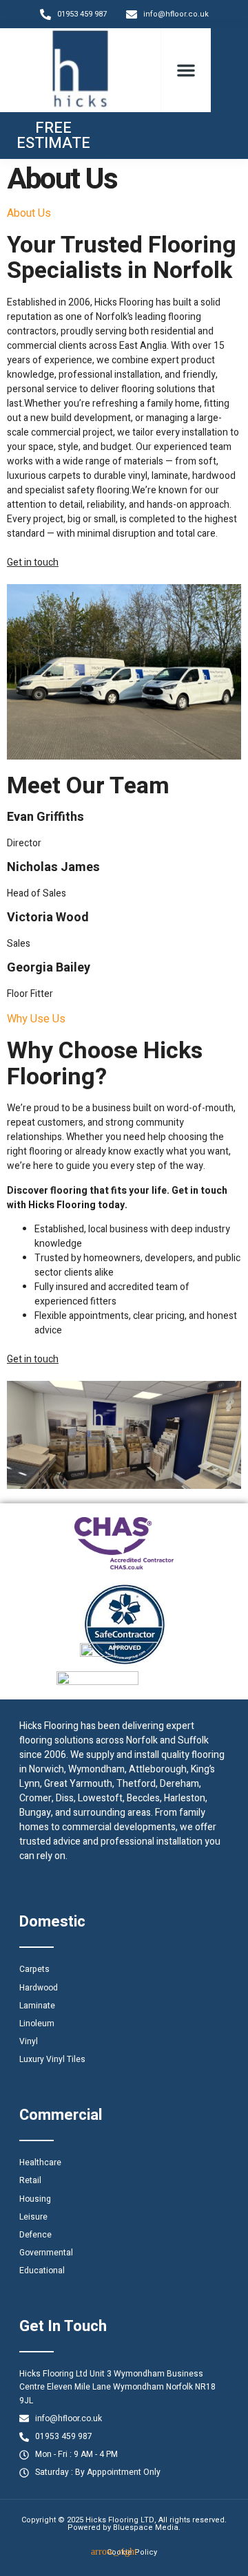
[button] (186, 70)
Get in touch (33, 562)
